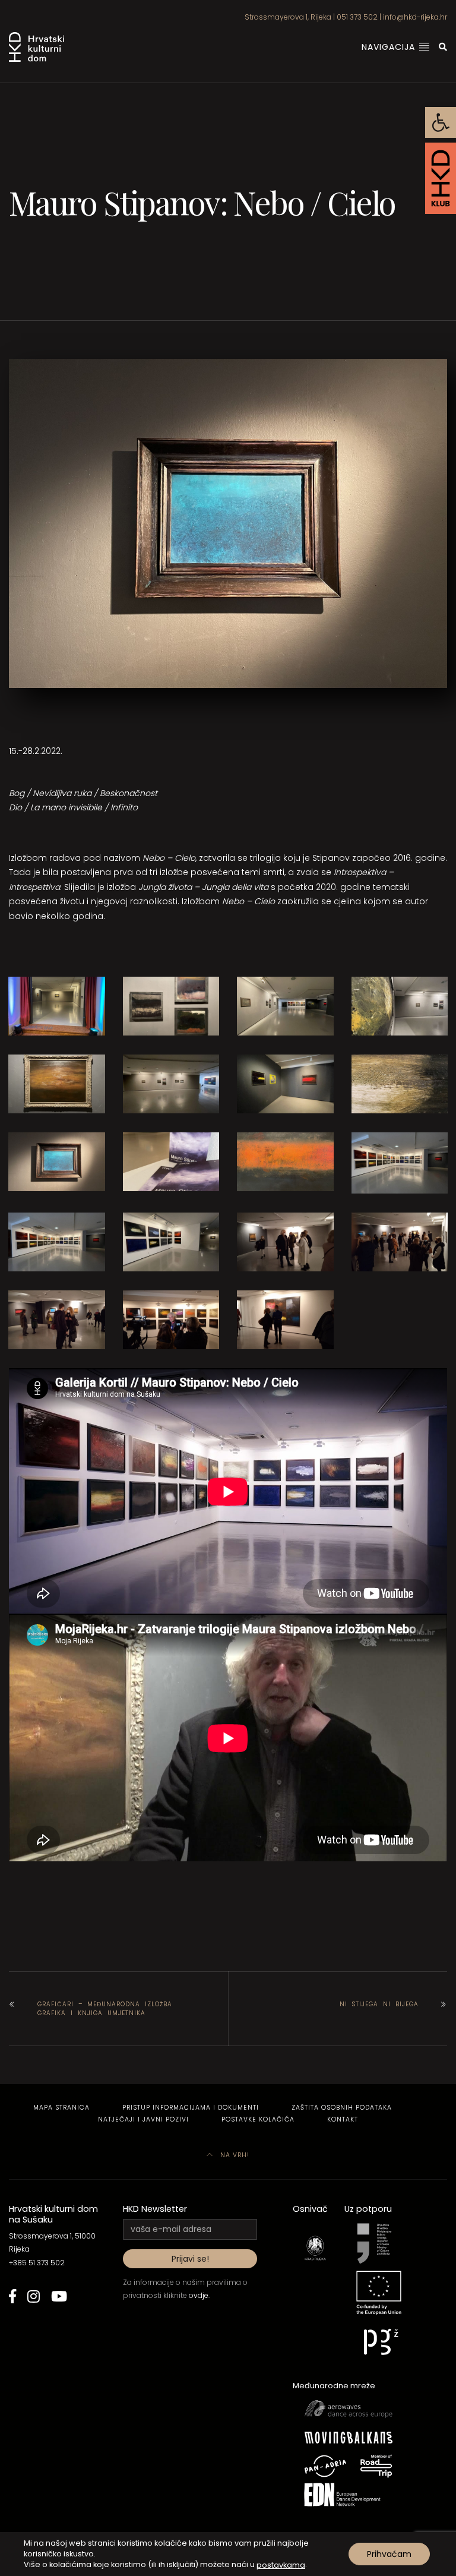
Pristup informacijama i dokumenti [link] (191, 2108)
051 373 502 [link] (357, 17)
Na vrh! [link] (234, 2155)
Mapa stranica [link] (61, 2108)
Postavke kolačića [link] (258, 2119)
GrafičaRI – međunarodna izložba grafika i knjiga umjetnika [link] (105, 2009)
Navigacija (390, 47)
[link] (441, 122)
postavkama (281, 2564)
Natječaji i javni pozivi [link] (143, 2119)
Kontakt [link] (343, 2119)
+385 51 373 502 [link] (37, 2263)
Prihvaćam (389, 2554)
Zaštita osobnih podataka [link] (342, 2108)
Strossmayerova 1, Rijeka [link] (288, 17)
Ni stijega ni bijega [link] (379, 2004)
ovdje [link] (199, 2295)
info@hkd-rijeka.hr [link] (415, 17)
